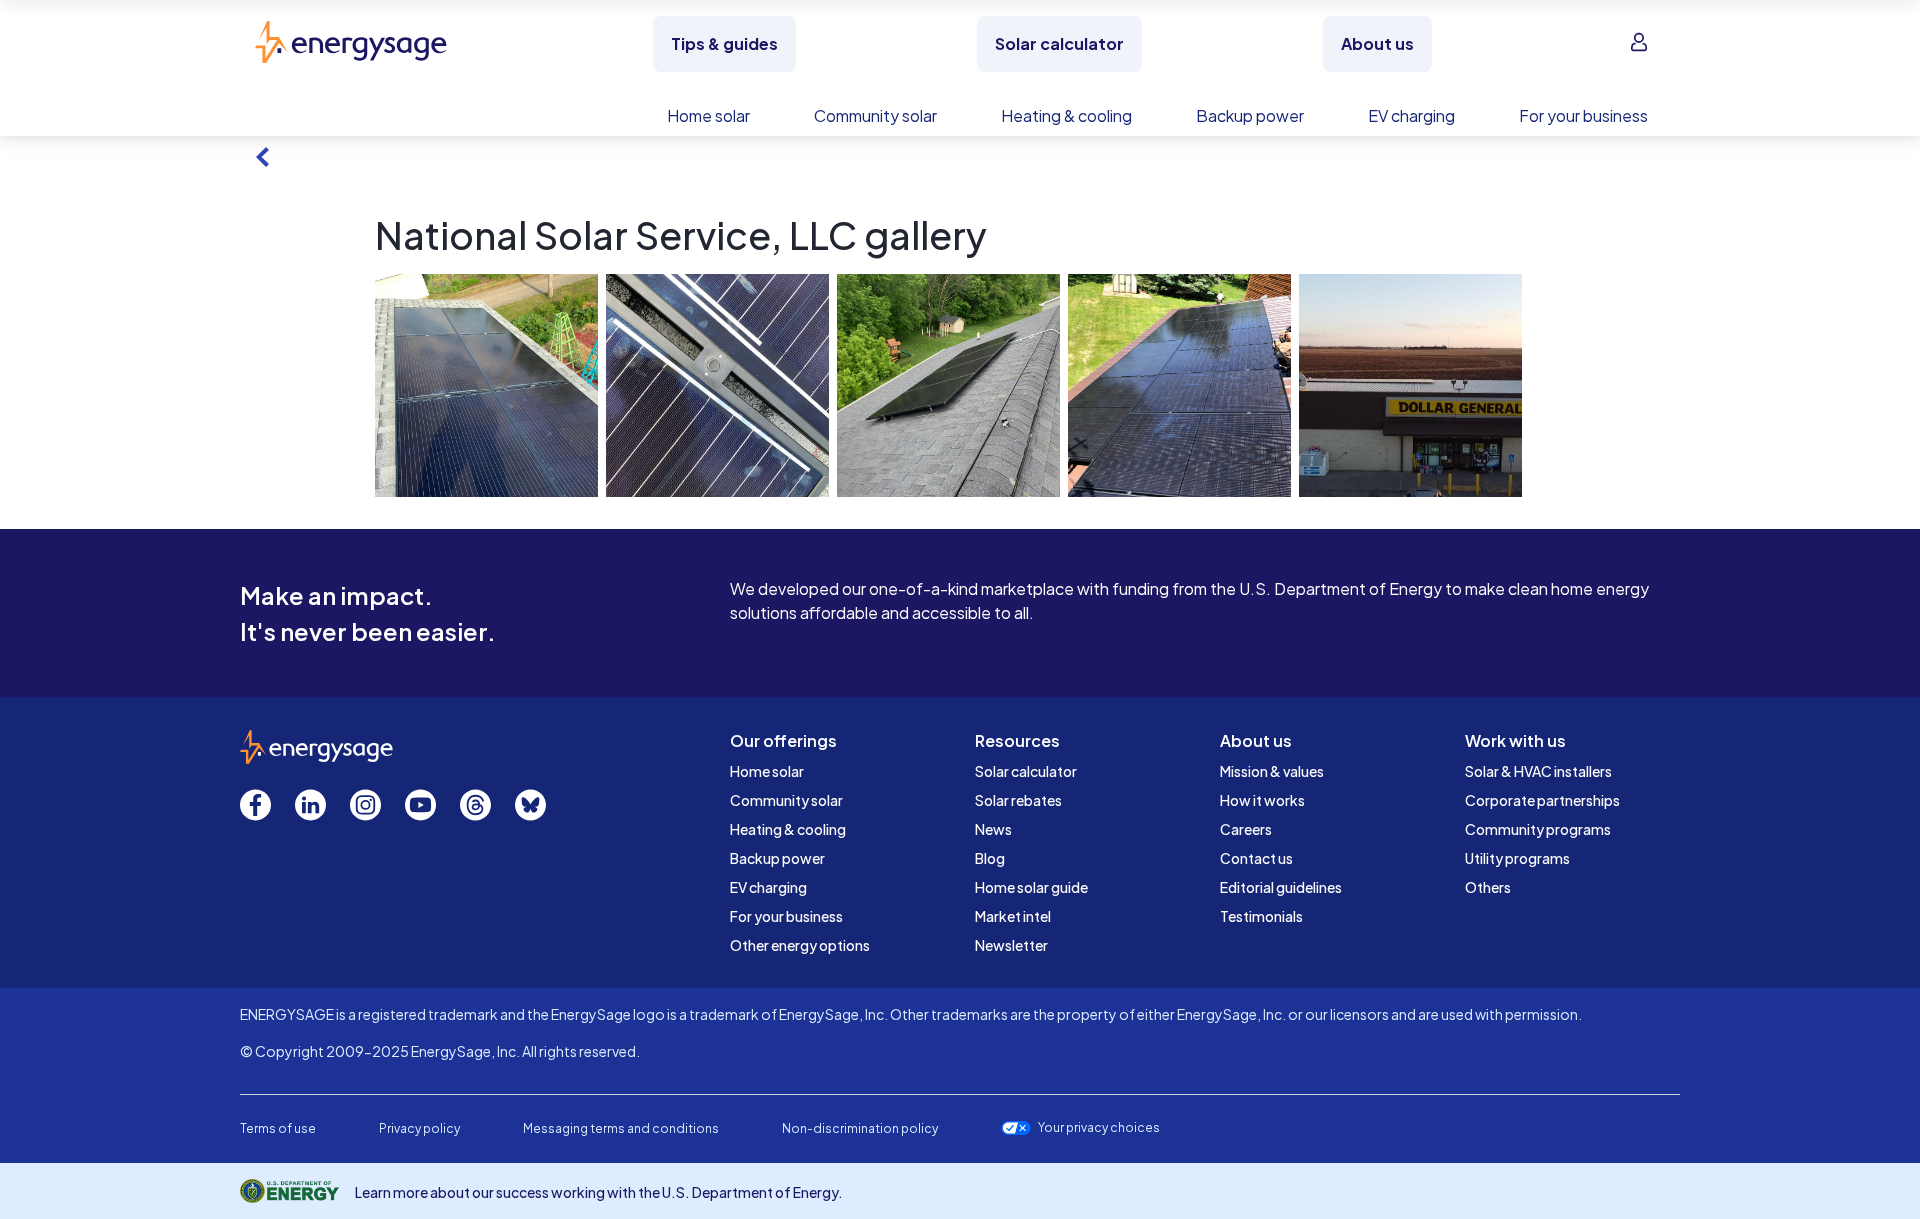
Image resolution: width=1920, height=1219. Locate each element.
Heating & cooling (788, 829)
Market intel (1013, 916)
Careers (1246, 829)
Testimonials (1261, 916)
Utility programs (1517, 858)
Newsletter (1011, 945)
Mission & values (1272, 771)
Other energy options (800, 945)
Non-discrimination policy (860, 1128)
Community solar (786, 800)
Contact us (1256, 858)
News (993, 829)
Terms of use (278, 1128)
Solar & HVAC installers (1538, 771)
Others (1488, 887)
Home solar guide (1031, 887)
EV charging (768, 887)
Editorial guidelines (1281, 887)
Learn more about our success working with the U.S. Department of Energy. (599, 1192)
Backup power (777, 858)
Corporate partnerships (1542, 800)
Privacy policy (419, 1128)
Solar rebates (1018, 800)
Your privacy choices (1099, 1128)
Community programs (1538, 829)
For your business (786, 916)
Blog (990, 858)
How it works (1262, 800)
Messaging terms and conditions (621, 1128)
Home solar (767, 771)
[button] (486, 385)
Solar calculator (1026, 771)
